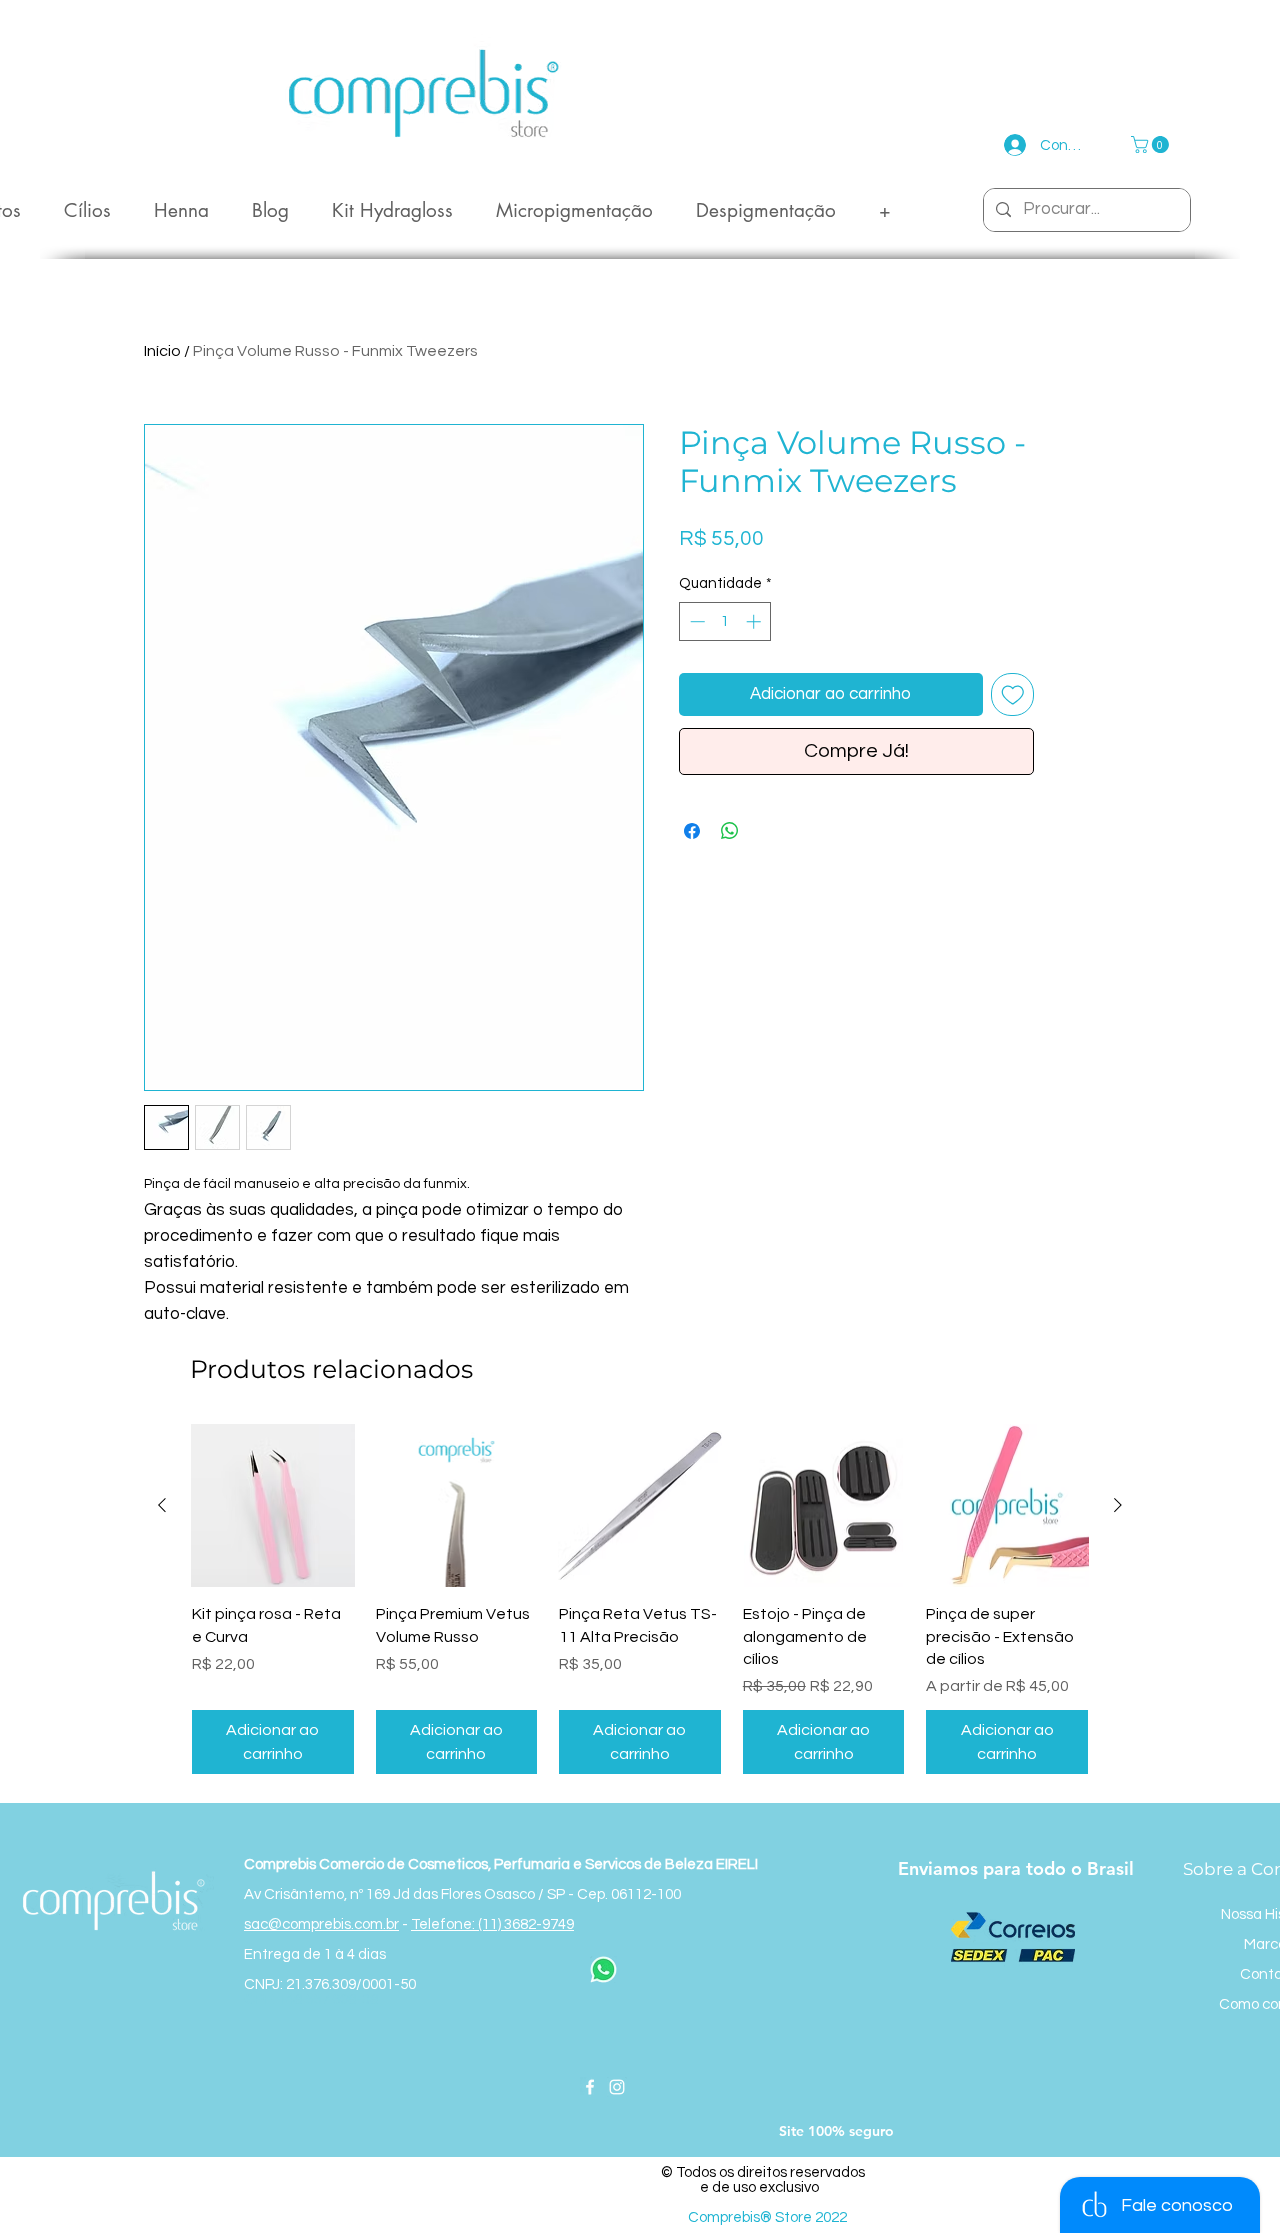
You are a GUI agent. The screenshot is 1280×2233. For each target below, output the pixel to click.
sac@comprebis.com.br (321, 1924)
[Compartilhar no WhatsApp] (730, 831)
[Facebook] (590, 2087)
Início (162, 351)
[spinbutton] (725, 621)
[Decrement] (695, 621)
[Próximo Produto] (1118, 1505)
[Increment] (755, 621)
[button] (1152, 144)
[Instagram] (617, 2087)
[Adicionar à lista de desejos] (1013, 695)
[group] (640, 1600)
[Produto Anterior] (162, 1505)
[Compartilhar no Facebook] (692, 831)
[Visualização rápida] (273, 1506)
